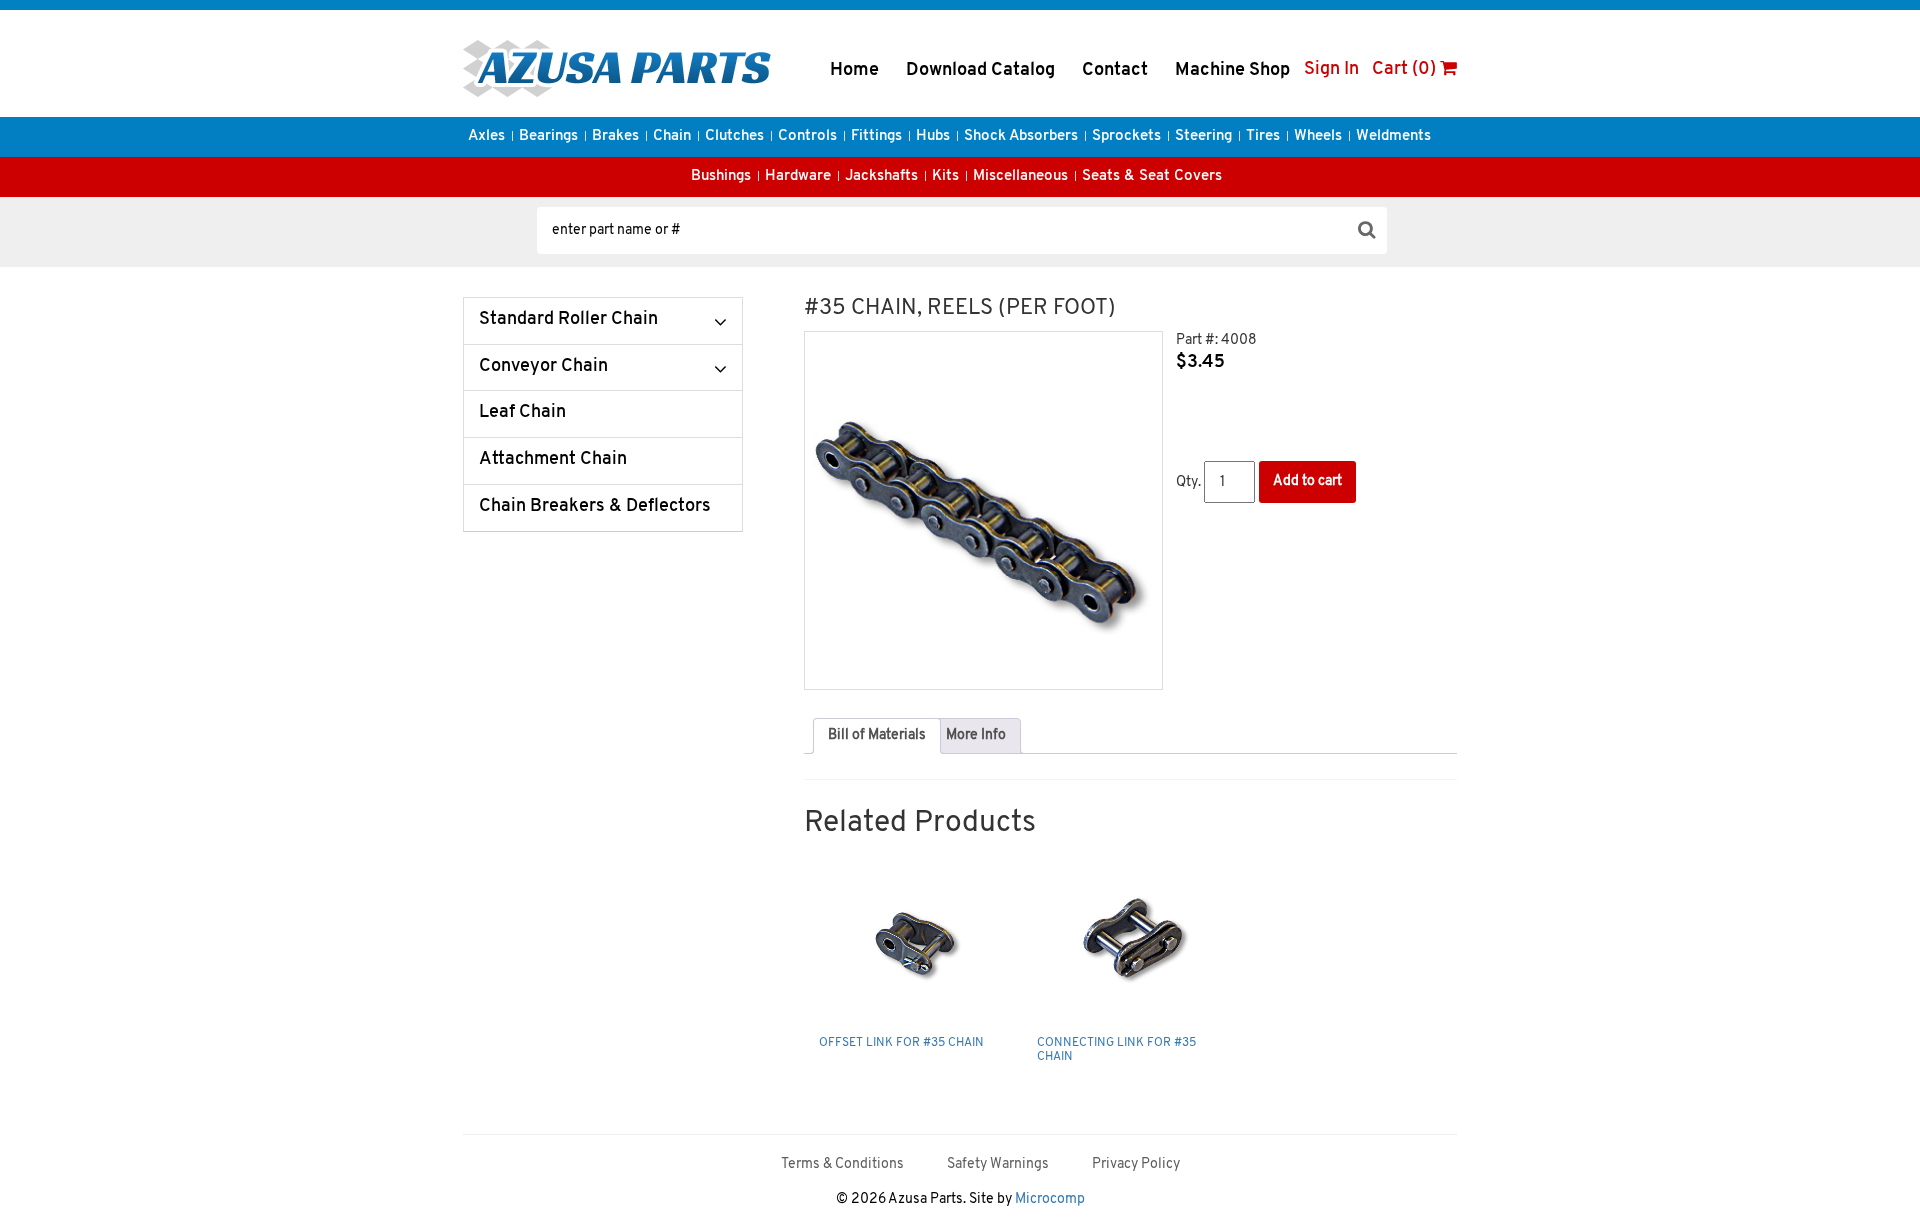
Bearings (548, 136)
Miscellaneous (1020, 176)
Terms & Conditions (842, 1164)
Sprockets (1126, 136)
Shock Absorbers (1021, 136)
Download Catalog (980, 71)
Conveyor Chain (543, 367)
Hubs (933, 136)
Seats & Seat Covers (1152, 176)
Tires (1263, 136)
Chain (672, 136)
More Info (976, 735)
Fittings (876, 136)
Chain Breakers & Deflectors (595, 507)
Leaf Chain (522, 413)
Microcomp (1050, 1199)
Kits (945, 176)
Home (854, 71)
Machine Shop (1232, 71)
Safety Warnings (998, 1164)
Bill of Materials (877, 735)
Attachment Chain (553, 460)
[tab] (877, 736)
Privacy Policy (1136, 1164)
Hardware (798, 176)
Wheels (1318, 136)
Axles (486, 136)
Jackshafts (881, 176)
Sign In (1331, 70)
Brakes (615, 136)
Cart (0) (1406, 70)
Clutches (734, 136)
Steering (1203, 136)
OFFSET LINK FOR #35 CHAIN (901, 1043)
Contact (1115, 71)
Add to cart (1307, 481)
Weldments (1393, 136)
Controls (807, 136)
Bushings (721, 176)
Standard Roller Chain (568, 320)
